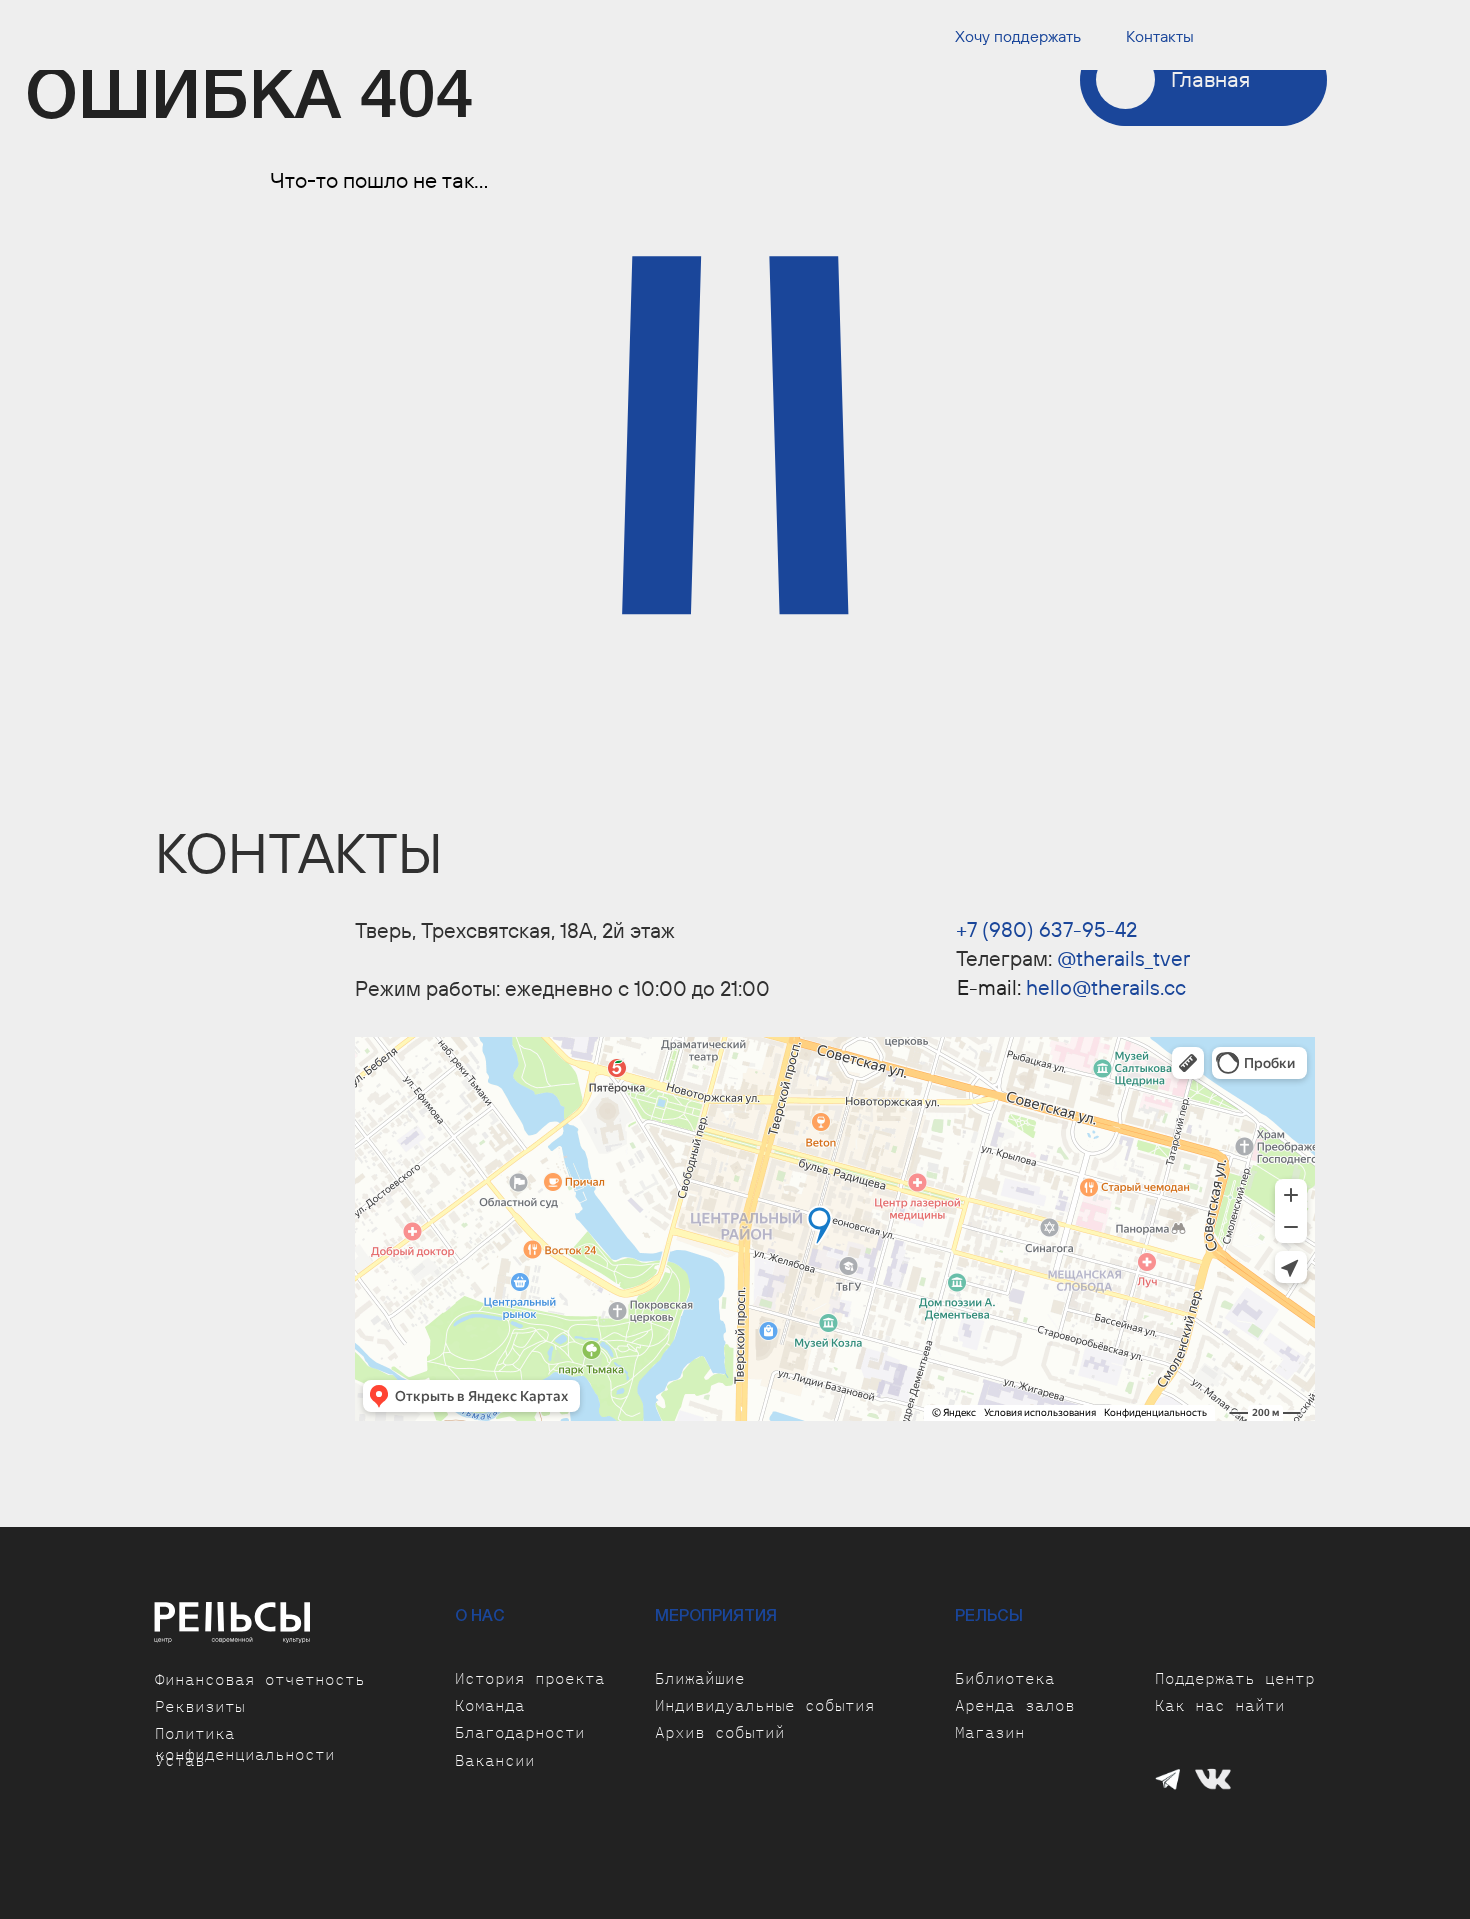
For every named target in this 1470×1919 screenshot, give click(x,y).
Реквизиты (200, 1706)
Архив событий (720, 1732)
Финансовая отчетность (260, 1679)
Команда (490, 1705)
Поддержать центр (1235, 1678)
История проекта (530, 1678)
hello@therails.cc (1106, 987)
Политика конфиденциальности (245, 1743)
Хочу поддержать (1018, 36)
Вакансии (495, 1760)
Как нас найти (1220, 1705)
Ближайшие (700, 1678)
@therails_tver (1123, 958)
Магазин (990, 1732)
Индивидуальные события (765, 1705)
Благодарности (520, 1732)
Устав (180, 1760)
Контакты (1160, 36)
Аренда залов (1015, 1705)
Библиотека (1005, 1678)
